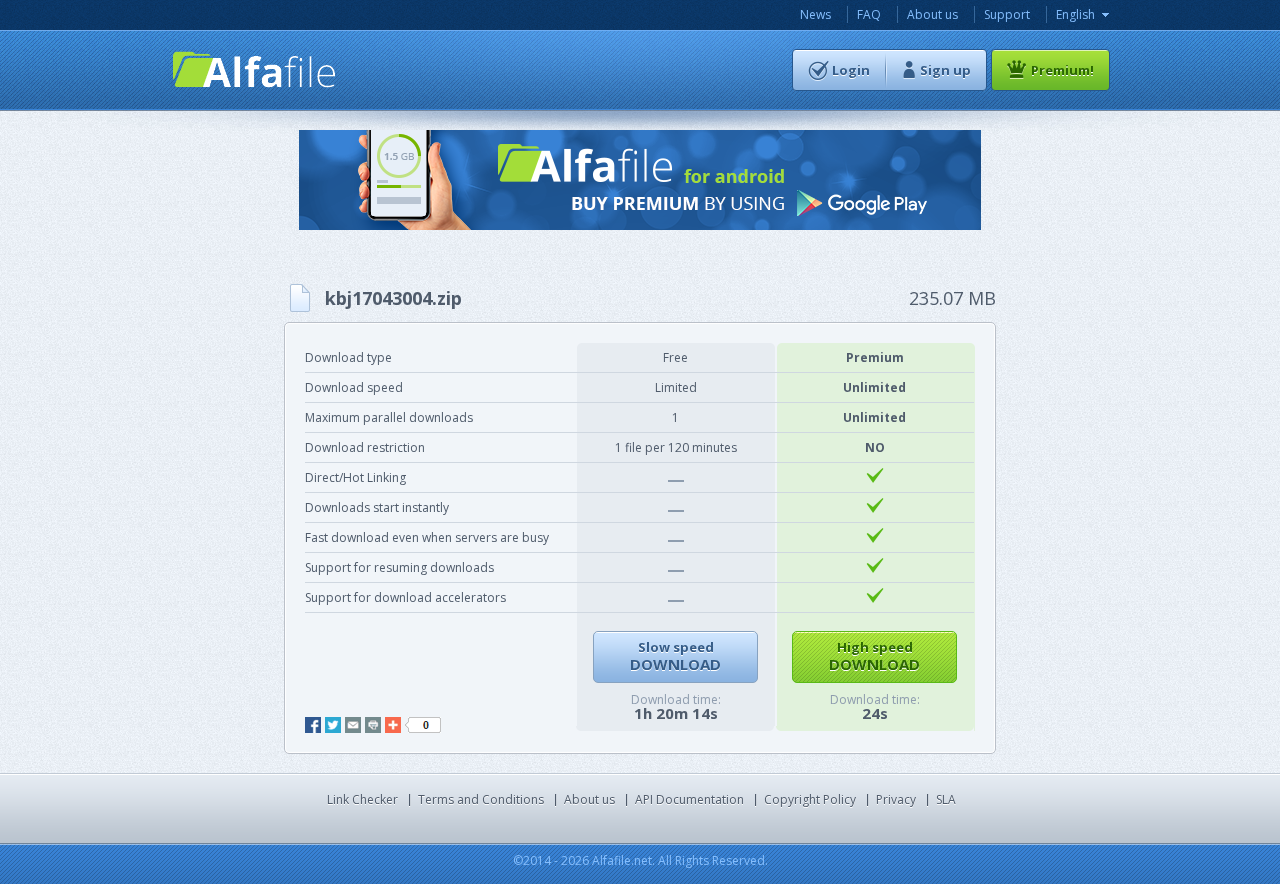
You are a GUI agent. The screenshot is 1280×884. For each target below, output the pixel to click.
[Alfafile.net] (254, 69)
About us (932, 14)
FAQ (869, 14)
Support (1007, 14)
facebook (313, 725)
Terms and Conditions (481, 799)
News (815, 14)
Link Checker (362, 799)
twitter (333, 725)
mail (353, 725)
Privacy (896, 799)
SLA (946, 799)
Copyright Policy (810, 799)
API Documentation (689, 799)
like (423, 725)
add (393, 725)
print (373, 725)
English (1075, 14)
